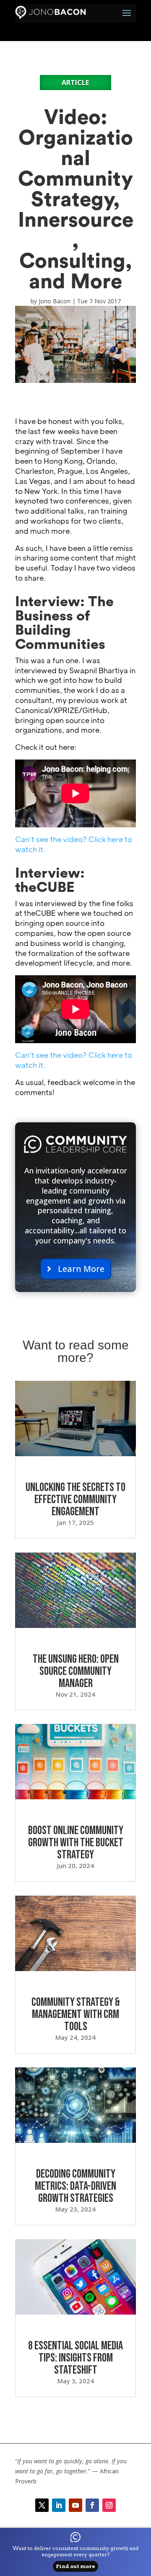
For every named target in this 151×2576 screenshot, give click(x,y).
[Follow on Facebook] (92, 2505)
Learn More (81, 1269)
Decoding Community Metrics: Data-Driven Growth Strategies (75, 2186)
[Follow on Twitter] (42, 2505)
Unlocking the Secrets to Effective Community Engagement (75, 1500)
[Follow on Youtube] (75, 2505)
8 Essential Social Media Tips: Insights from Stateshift (75, 2358)
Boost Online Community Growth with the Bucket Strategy (76, 1843)
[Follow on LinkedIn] (59, 2505)
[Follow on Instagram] (109, 2505)
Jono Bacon (55, 301)
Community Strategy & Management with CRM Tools (76, 2014)
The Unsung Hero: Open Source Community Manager (76, 1671)
